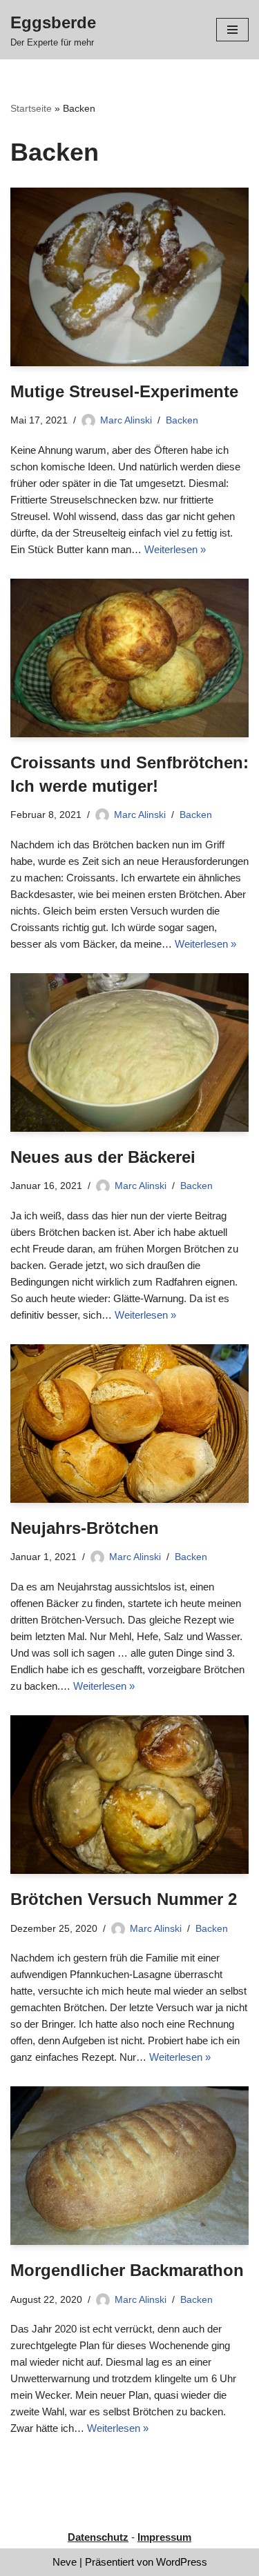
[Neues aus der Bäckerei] (129, 1052)
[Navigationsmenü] (232, 30)
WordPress (182, 2562)
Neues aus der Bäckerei (103, 1157)
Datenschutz (98, 2537)
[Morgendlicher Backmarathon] (129, 2166)
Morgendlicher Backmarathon (127, 2270)
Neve (65, 2562)
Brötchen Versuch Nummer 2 (124, 1899)
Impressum (164, 2537)
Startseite (31, 108)
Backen (182, 420)
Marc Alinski (126, 420)
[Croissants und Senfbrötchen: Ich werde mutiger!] (129, 658)
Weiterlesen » (175, 549)
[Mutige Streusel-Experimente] (129, 277)
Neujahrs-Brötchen (85, 1528)
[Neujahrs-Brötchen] (129, 1424)
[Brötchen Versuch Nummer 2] (129, 1795)
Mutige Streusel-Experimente (124, 391)
